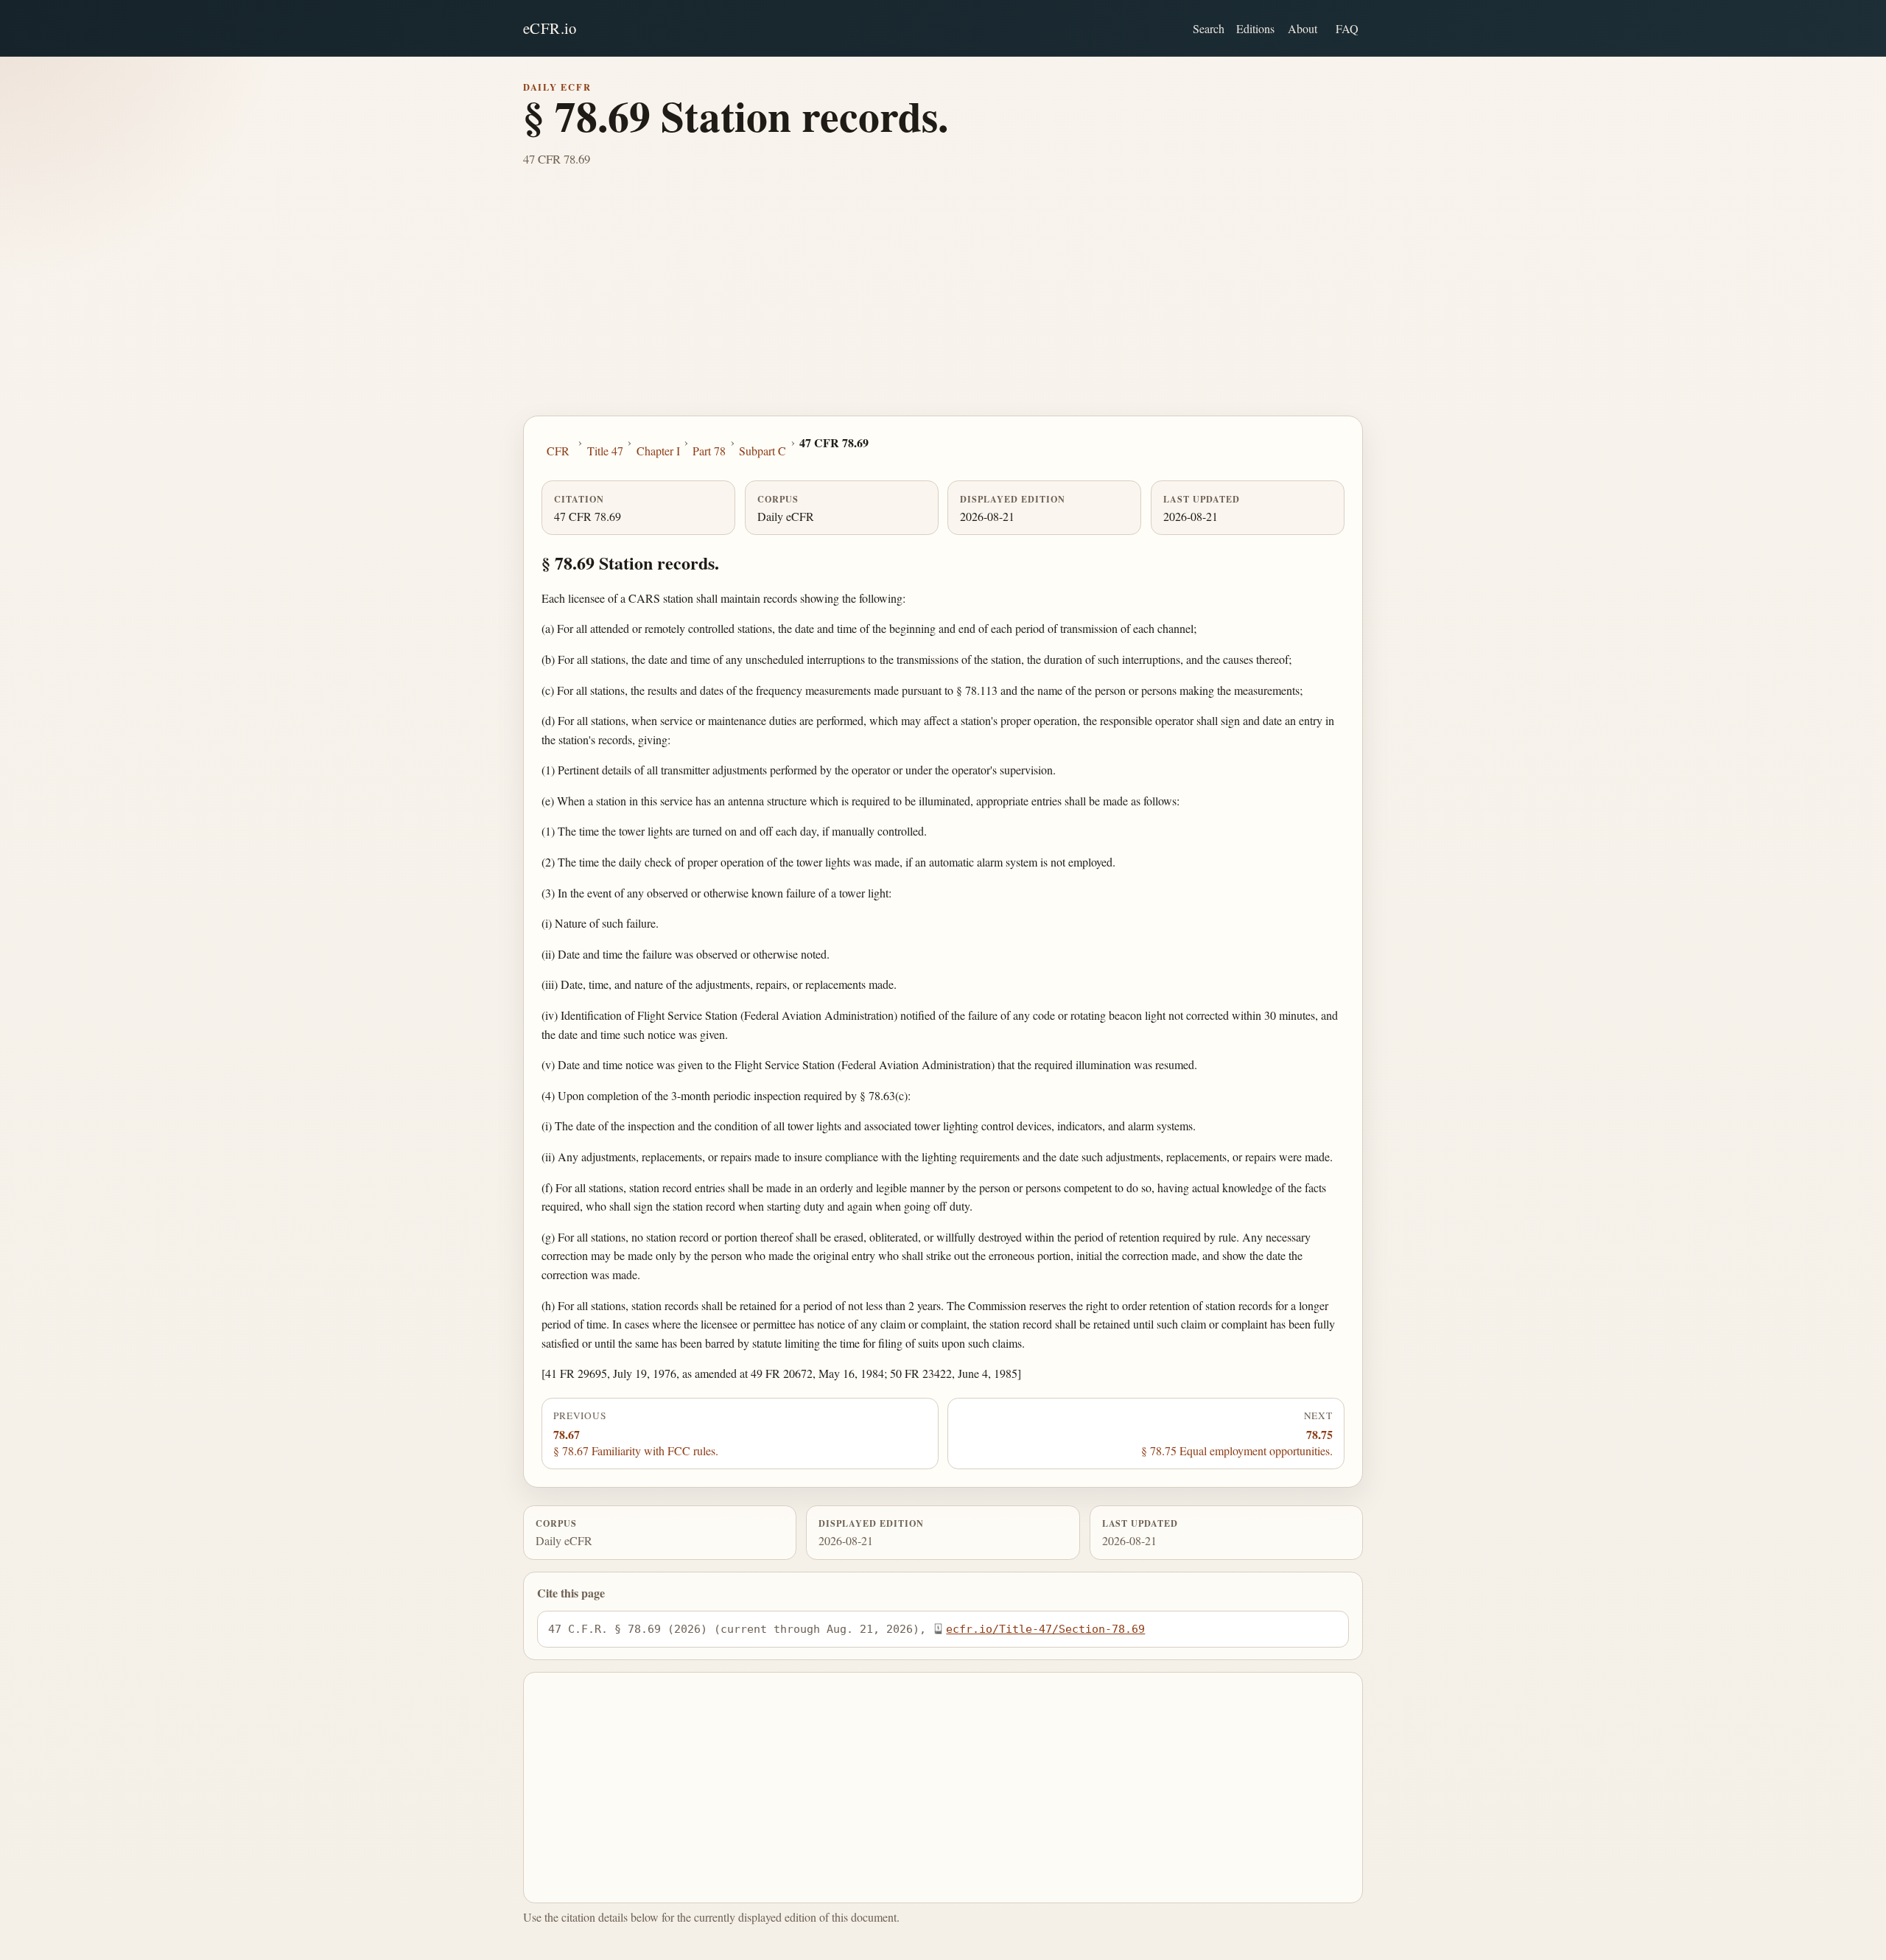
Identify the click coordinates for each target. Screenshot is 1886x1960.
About (1303, 28)
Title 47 (605, 451)
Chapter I (658, 451)
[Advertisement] (943, 305)
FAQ (1347, 28)
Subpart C (763, 451)
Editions (1255, 28)
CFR (558, 451)
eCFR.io (550, 28)
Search (1209, 28)
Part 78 (709, 451)
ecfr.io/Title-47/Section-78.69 (1045, 1629)
